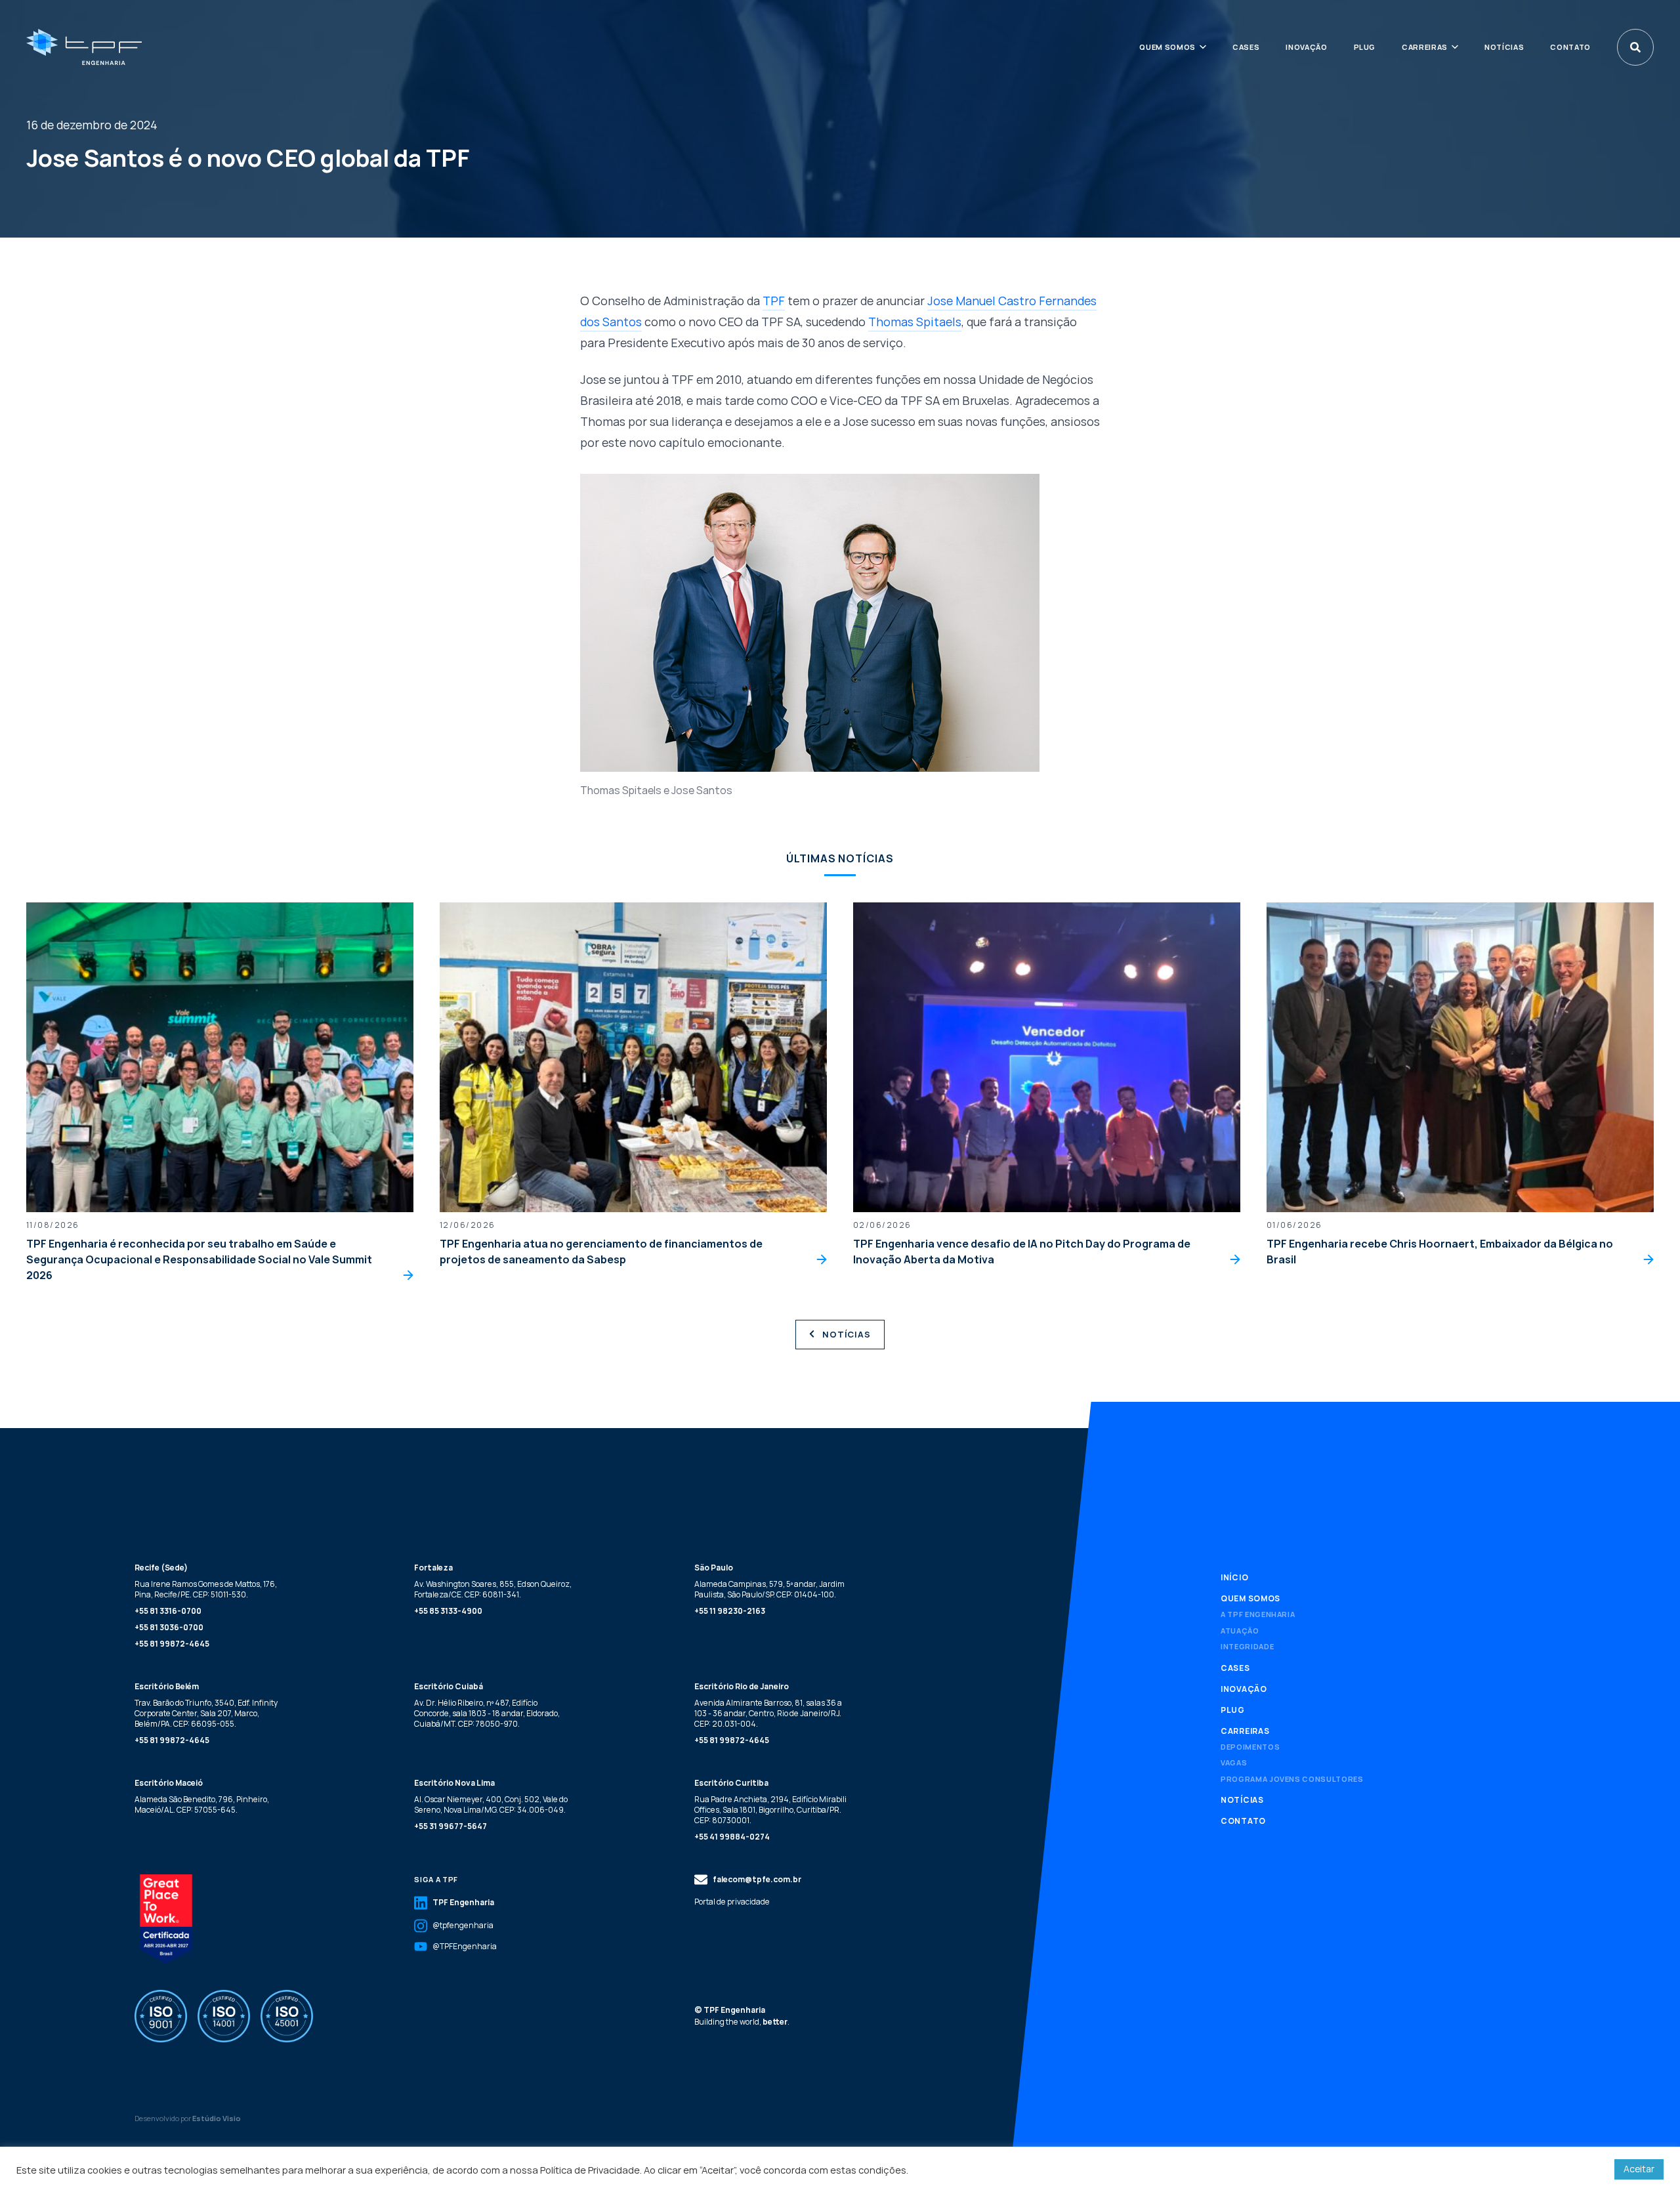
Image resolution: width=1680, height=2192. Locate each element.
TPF (774, 301)
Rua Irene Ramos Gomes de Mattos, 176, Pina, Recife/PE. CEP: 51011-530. (206, 1589)
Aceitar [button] (1639, 2169)
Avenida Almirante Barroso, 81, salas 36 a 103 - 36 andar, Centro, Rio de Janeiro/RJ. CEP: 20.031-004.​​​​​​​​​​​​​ (768, 1713)
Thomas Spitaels (915, 322)
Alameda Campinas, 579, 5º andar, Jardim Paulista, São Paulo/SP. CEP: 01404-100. (769, 1589)
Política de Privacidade (590, 2170)
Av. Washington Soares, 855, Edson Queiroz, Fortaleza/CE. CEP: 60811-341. (493, 1589)
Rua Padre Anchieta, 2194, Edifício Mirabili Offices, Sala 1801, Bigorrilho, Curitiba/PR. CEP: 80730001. (770, 1810)
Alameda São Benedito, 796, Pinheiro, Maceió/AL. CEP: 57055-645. (202, 1804)
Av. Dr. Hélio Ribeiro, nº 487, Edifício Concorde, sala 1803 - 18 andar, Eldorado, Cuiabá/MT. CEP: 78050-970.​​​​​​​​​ (487, 1713)
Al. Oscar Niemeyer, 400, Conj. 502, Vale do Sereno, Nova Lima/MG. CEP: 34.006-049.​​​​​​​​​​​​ (491, 1804)
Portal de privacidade (732, 1902)
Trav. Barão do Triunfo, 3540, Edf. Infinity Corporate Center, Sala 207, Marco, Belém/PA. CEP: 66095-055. (206, 1713)
